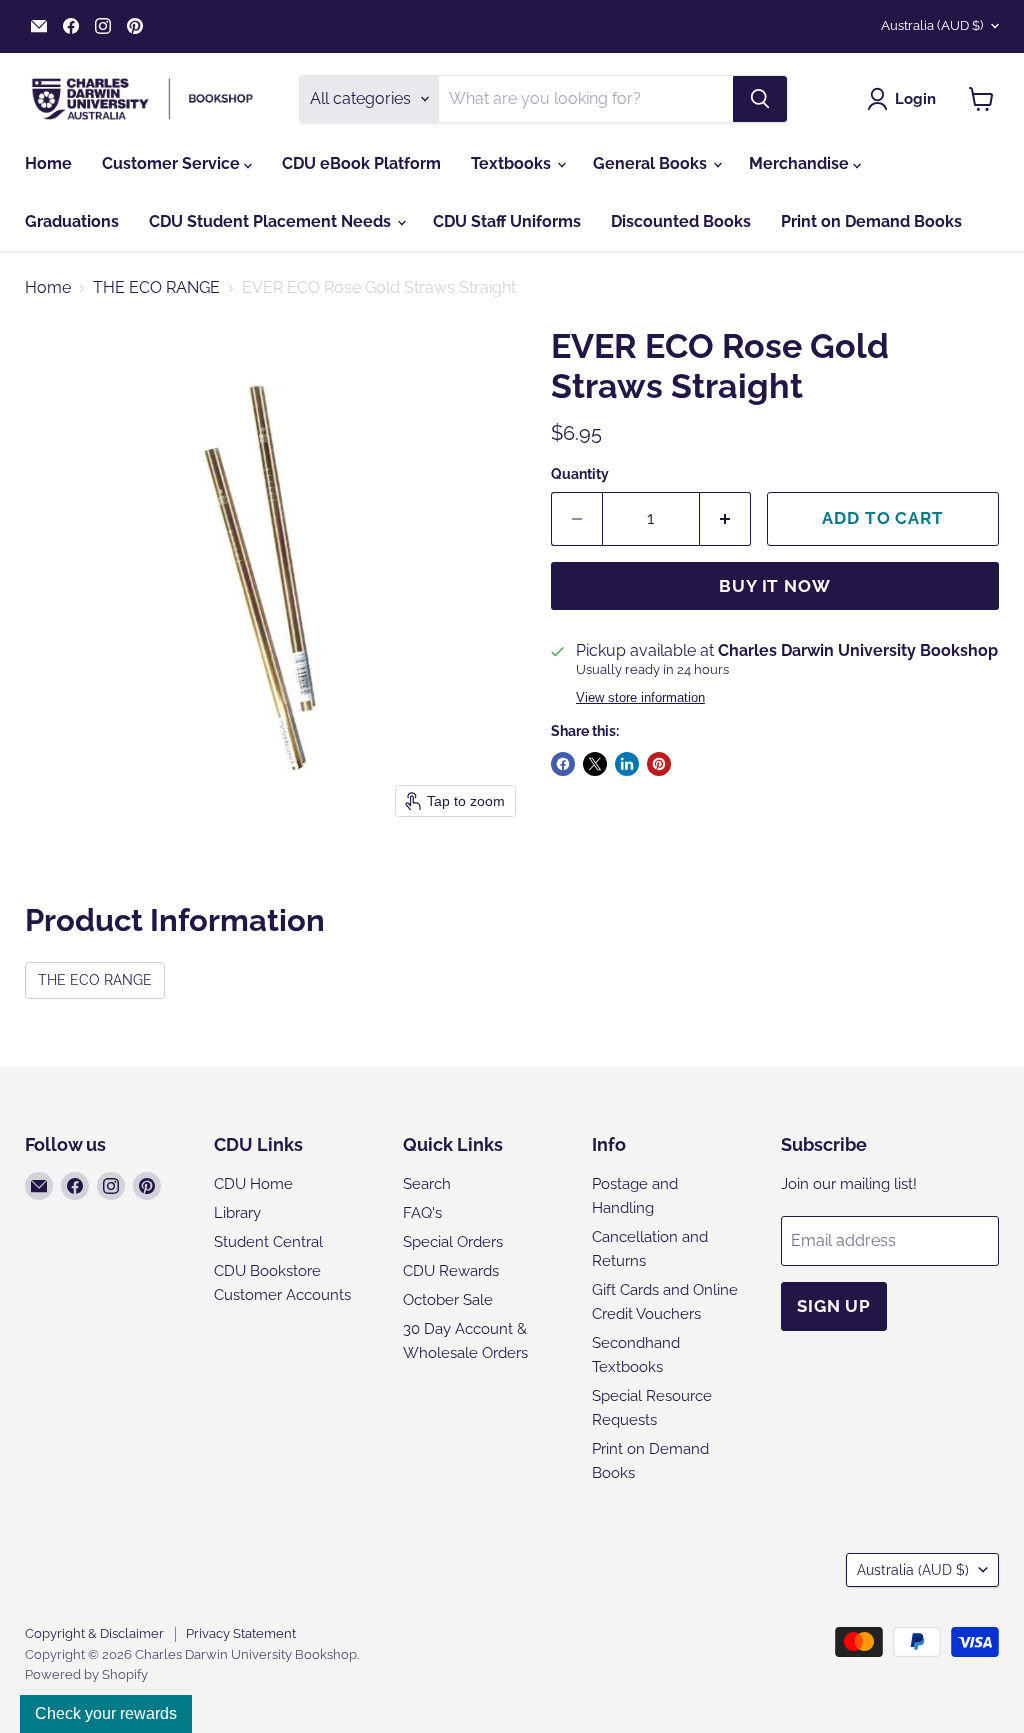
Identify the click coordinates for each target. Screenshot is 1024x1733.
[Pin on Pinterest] (659, 764)
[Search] (760, 99)
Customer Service (173, 163)
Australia (932, 25)
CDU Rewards (451, 1271)
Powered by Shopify (86, 1674)
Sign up (834, 1306)
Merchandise (801, 163)
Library (237, 1213)
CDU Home (253, 1184)
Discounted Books (681, 221)
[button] (905, 99)
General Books (652, 163)
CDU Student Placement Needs (272, 221)
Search (427, 1184)
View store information (640, 698)
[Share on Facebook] (563, 764)
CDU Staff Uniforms (507, 221)
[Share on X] (595, 764)
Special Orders (453, 1242)
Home (48, 163)
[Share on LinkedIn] (627, 764)
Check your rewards (106, 1713)
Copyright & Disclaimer (94, 1633)
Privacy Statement (241, 1633)
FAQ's (422, 1213)
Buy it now (775, 586)
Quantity (580, 474)
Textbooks (513, 163)
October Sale (448, 1300)
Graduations (72, 221)
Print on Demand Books (871, 221)
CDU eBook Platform (361, 163)
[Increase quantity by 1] (725, 519)
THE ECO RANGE (156, 288)
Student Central (268, 1242)
